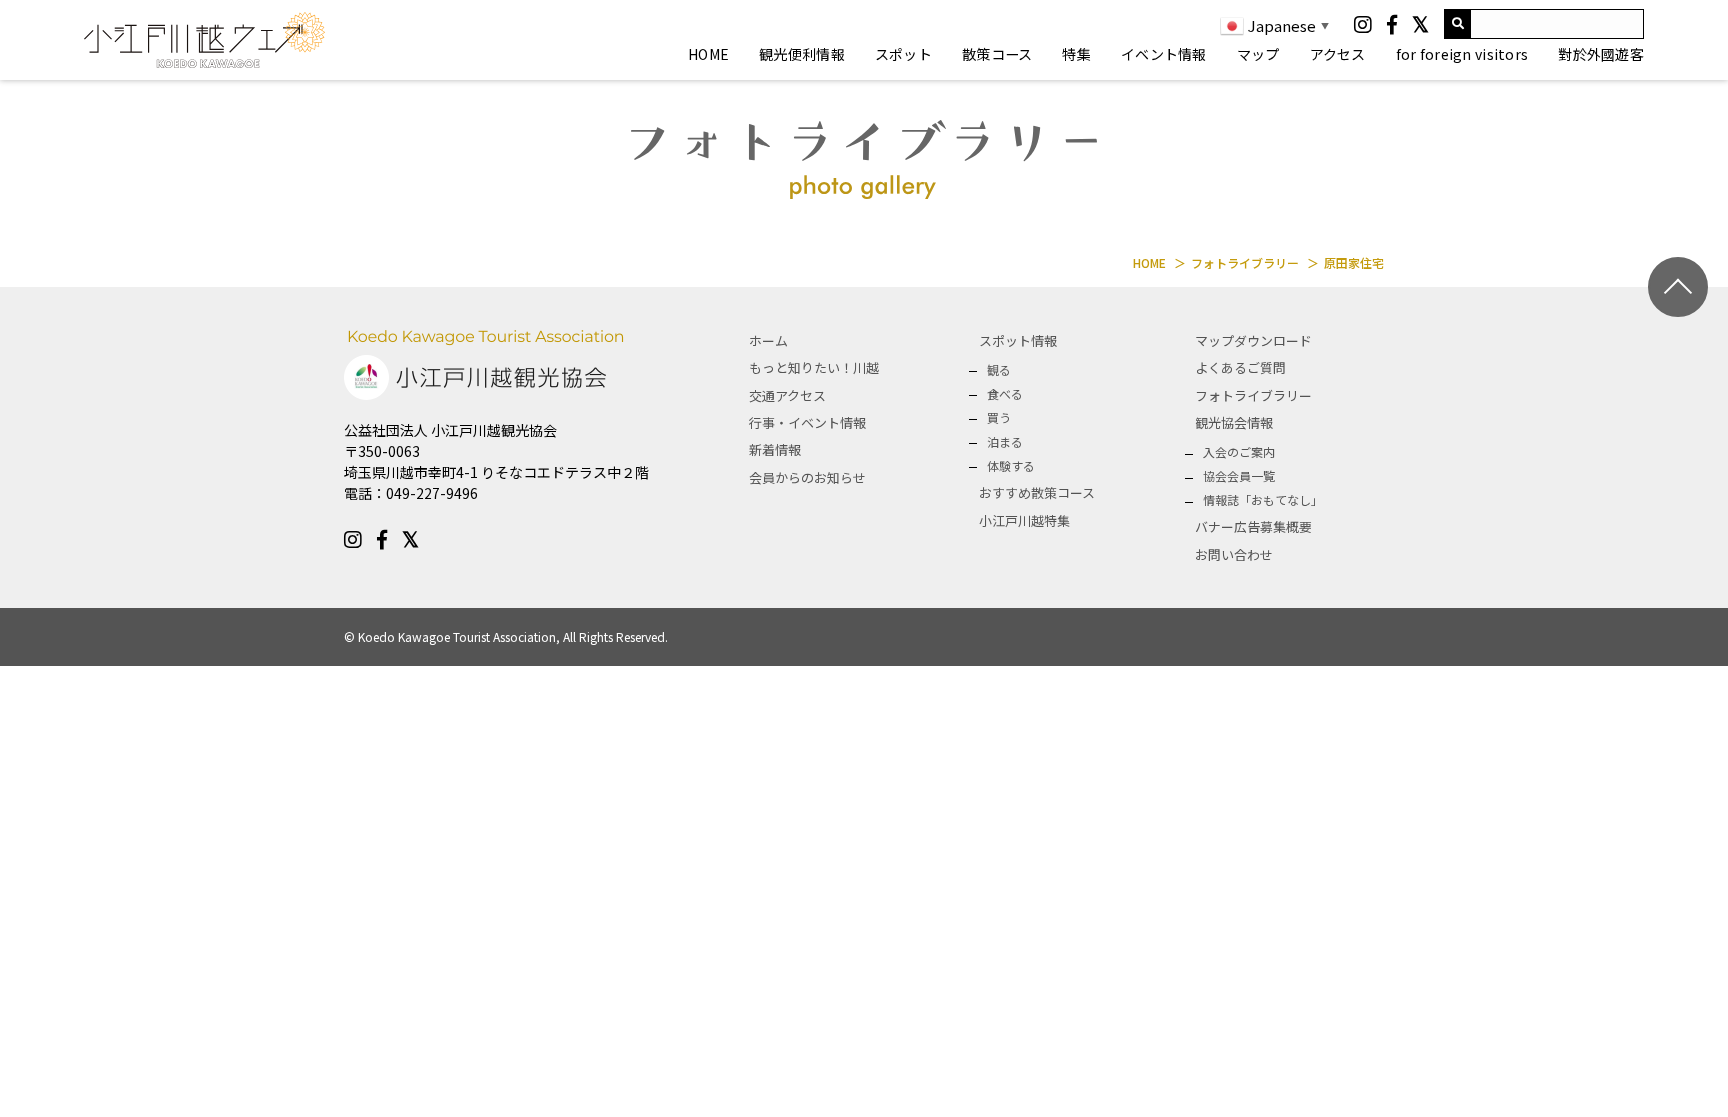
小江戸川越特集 (1024, 520)
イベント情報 (1164, 54)
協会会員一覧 (1239, 475)
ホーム (768, 340)
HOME (708, 54)
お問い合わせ (1234, 554)
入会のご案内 (1239, 451)
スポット (903, 54)
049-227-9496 (432, 493)
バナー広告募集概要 (1253, 526)
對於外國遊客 (1601, 54)
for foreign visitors (1462, 54)
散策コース (997, 54)
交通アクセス (787, 395)
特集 (1076, 54)
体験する (1011, 465)
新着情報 (775, 449)
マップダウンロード (1253, 340)
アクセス (1338, 54)
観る (999, 369)
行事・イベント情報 (807, 422)
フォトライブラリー (1253, 395)
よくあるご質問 (1240, 367)
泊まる (1005, 441)
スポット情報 (1018, 340)
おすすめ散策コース (1037, 492)
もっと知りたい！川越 (814, 367)
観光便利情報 (802, 54)
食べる (1005, 393)
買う (999, 417)
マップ (1258, 54)
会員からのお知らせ (807, 477)
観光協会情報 (1234, 422)
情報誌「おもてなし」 (1263, 499)
